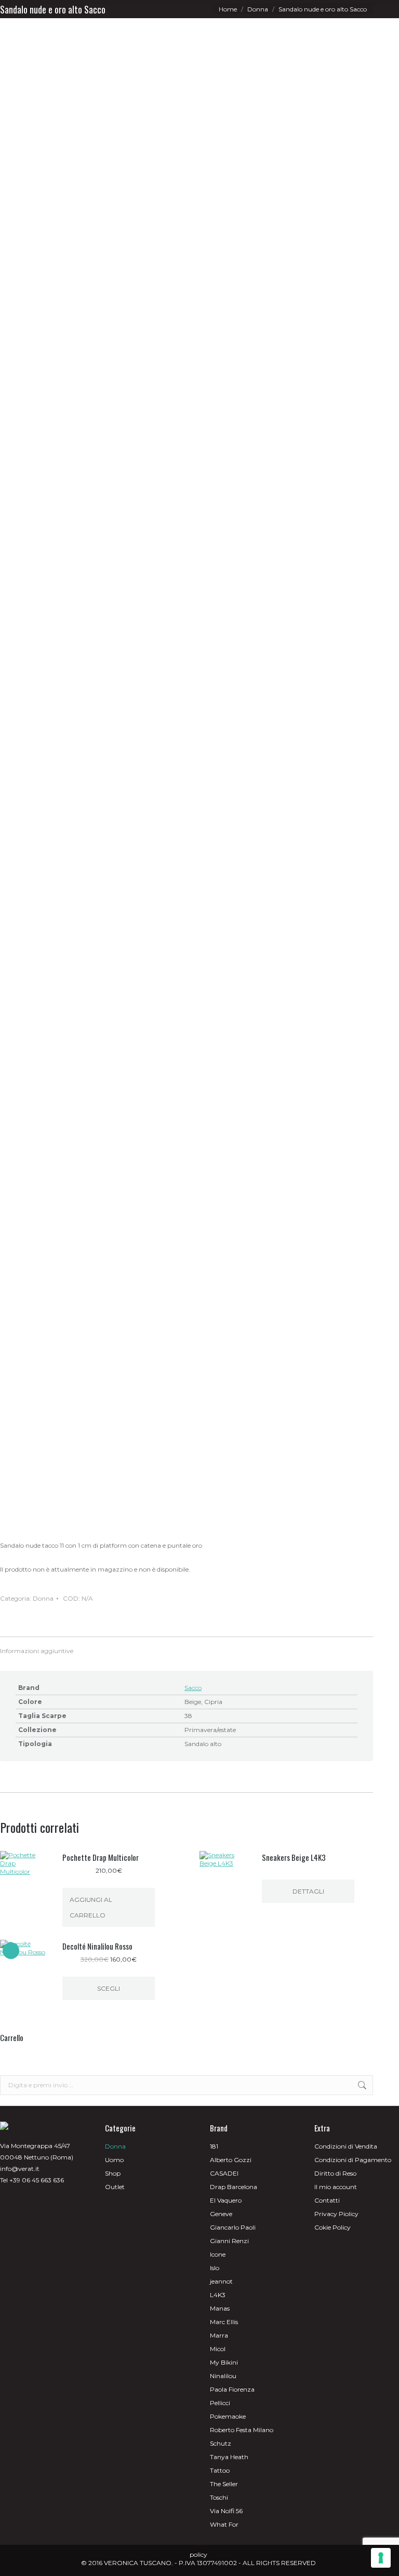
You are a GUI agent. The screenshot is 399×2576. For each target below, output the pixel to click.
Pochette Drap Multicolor (101, 1857)
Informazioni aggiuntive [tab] (37, 1651)
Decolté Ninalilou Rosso (97, 1946)
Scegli (109, 1988)
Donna (43, 1598)
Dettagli (308, 1891)
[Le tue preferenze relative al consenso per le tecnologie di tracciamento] (381, 2558)
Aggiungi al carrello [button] (91, 1907)
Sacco (193, 1688)
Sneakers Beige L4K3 (294, 1857)
